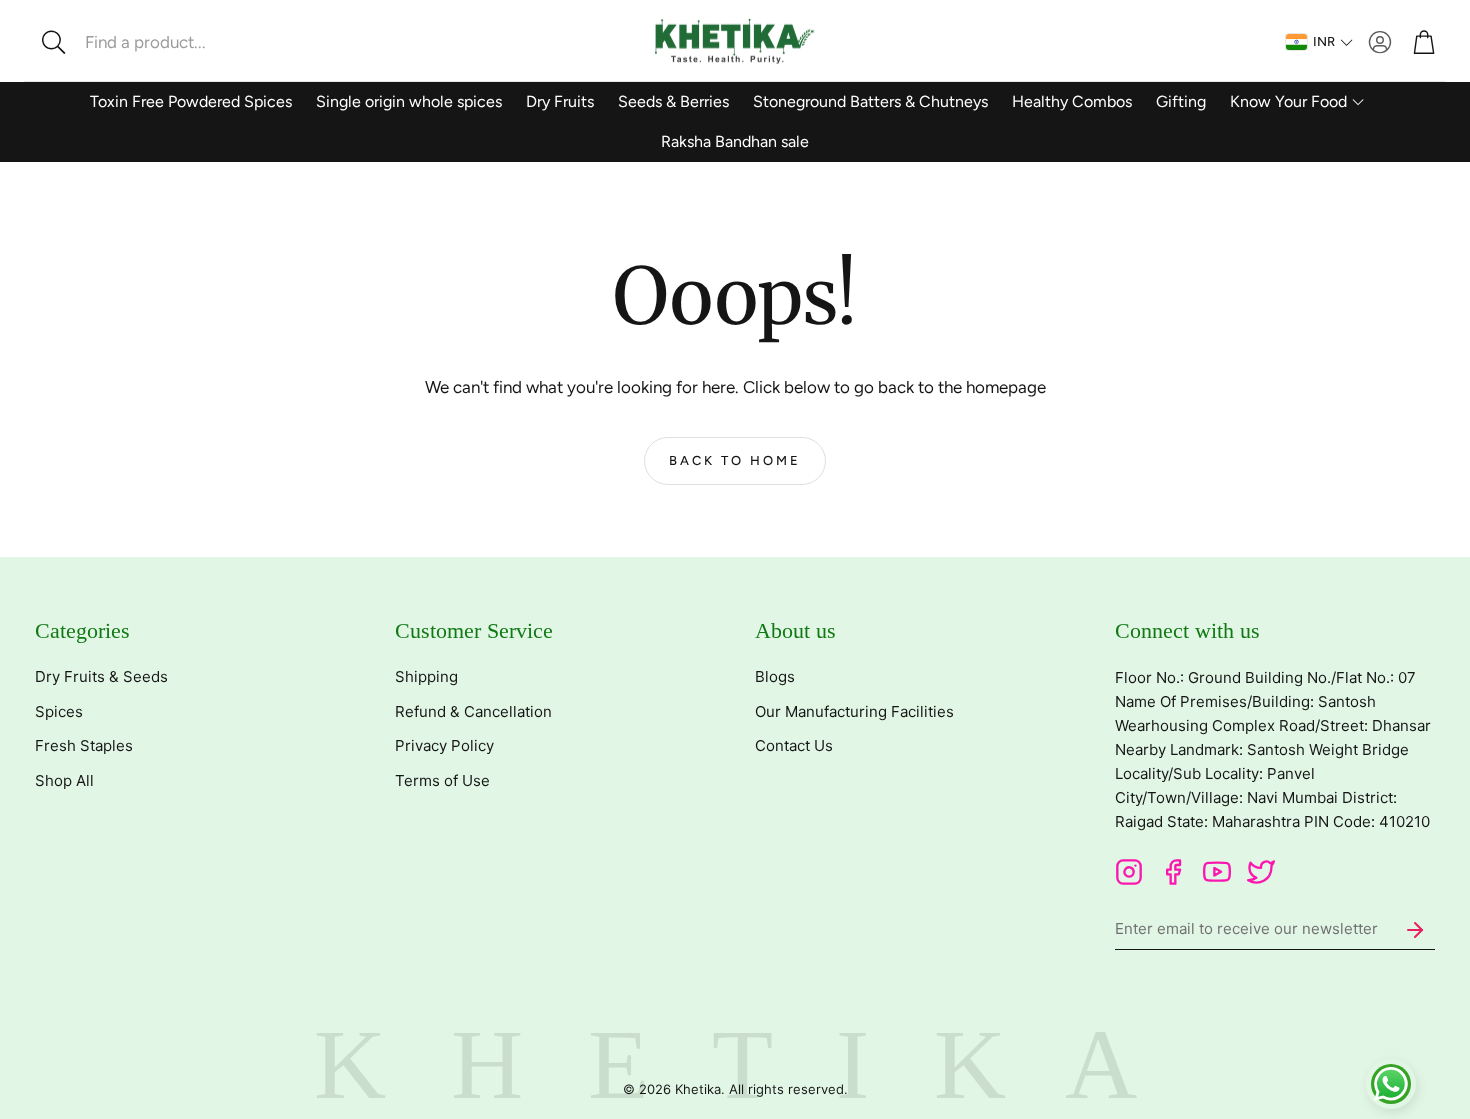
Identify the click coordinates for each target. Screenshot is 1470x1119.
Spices (59, 711)
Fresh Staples (84, 745)
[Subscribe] (1415, 930)
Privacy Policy (444, 745)
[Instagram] (1129, 872)
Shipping (426, 676)
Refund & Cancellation (473, 711)
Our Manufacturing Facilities (854, 711)
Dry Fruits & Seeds (101, 676)
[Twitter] (1261, 872)
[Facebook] (1173, 872)
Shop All (64, 780)
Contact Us (794, 745)
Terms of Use (442, 780)
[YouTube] (1217, 872)
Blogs (775, 676)
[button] (165, 42)
